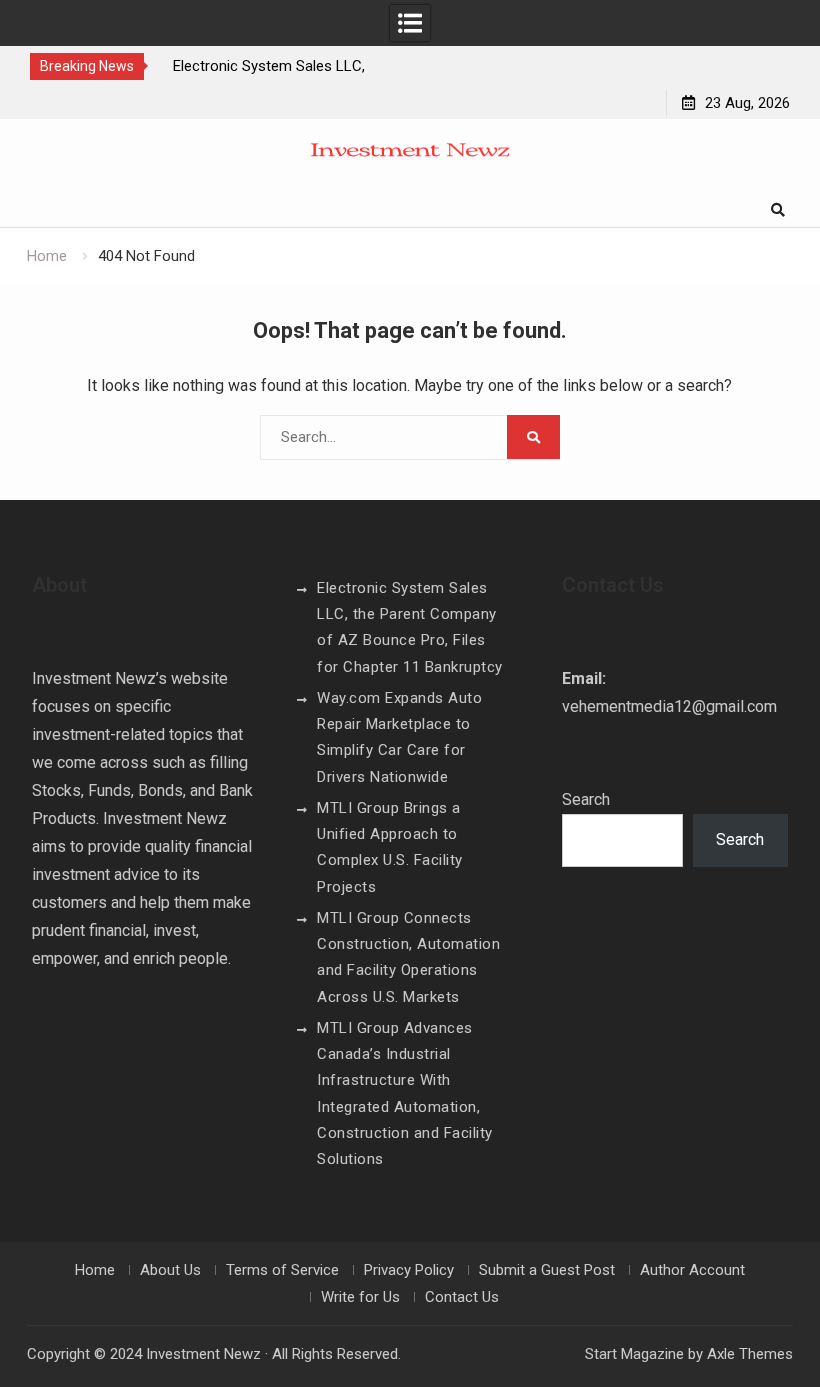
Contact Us (462, 1297)
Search (586, 799)
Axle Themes (750, 1354)
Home (95, 1270)
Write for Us (360, 1297)
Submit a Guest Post (547, 1270)
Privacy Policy (409, 1270)
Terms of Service (282, 1270)
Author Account (692, 1270)
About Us (170, 1270)
